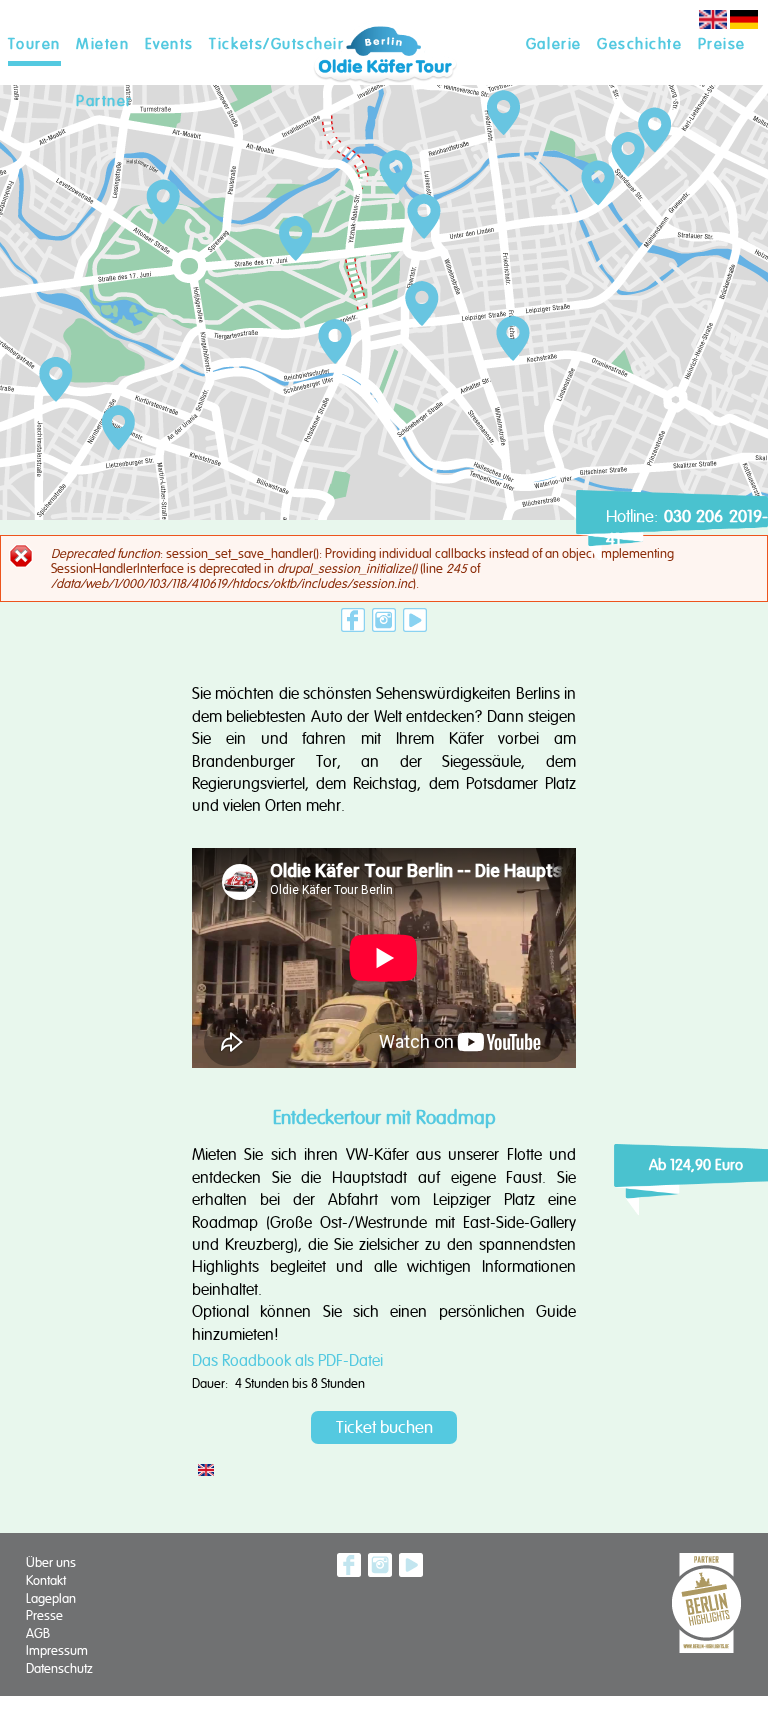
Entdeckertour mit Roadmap (384, 1117)
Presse (44, 1615)
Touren (34, 44)
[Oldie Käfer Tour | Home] (384, 94)
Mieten (102, 44)
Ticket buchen (384, 1427)
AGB (38, 1633)
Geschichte (639, 44)
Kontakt (46, 1580)
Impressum (57, 1650)
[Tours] (713, 24)
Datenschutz (59, 1668)
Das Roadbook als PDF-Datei (287, 1360)
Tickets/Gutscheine (283, 44)
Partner (104, 101)
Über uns (51, 1562)
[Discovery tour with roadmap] (206, 1471)
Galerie (554, 44)
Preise (722, 44)
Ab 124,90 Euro (696, 1165)
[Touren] (744, 24)
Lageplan (51, 1598)
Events (169, 44)
